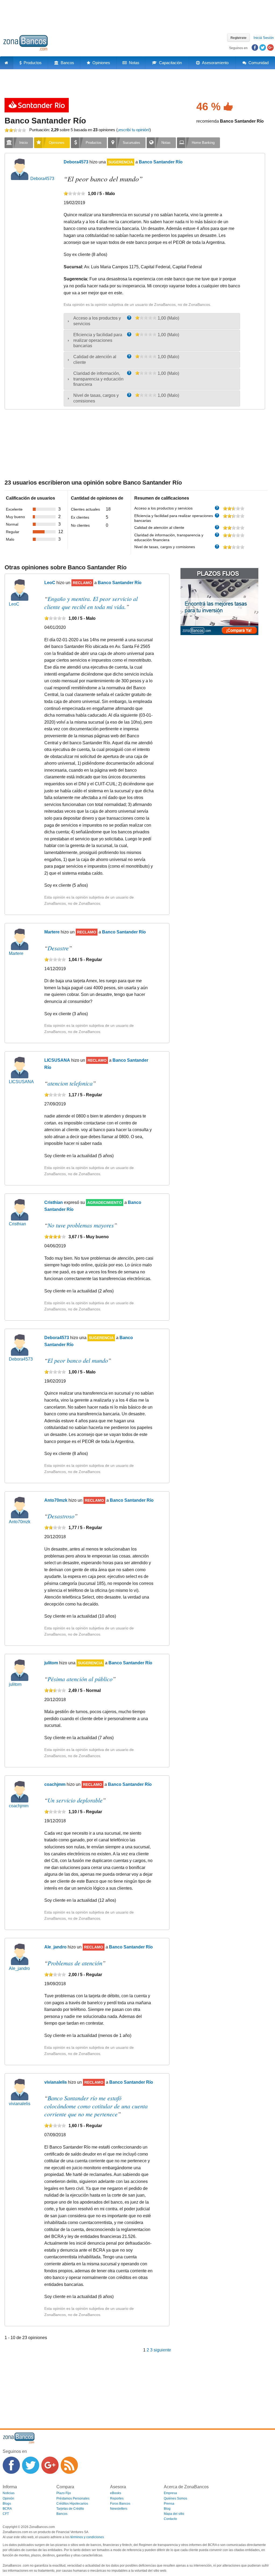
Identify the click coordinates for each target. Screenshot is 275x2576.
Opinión (8, 2498)
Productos (32, 63)
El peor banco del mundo (78, 1360)
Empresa (170, 2493)
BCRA (7, 2509)
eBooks (116, 2493)
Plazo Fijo (64, 2493)
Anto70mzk (20, 1522)
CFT (6, 2514)
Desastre (58, 948)
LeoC (14, 604)
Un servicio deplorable (75, 1800)
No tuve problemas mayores (81, 1225)
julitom (15, 1684)
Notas (133, 63)
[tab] (152, 321)
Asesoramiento (214, 63)
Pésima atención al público (80, 1679)
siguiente (162, 2350)
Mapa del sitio (174, 2514)
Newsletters (119, 2509)
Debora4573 (42, 179)
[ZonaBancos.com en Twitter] (31, 2465)
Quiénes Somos (176, 2498)
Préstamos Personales (73, 2498)
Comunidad (257, 63)
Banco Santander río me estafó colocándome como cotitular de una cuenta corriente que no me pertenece (96, 2106)
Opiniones (100, 63)
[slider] (15, 130)
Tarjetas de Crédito (70, 2509)
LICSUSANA (21, 1082)
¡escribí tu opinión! (134, 130)
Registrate (238, 38)
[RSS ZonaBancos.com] (69, 2465)
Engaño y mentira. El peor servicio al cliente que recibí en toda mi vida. (91, 603)
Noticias (9, 2493)
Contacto (170, 2519)
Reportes (117, 2498)
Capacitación (169, 63)
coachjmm (19, 1806)
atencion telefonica (70, 1083)
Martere (16, 953)
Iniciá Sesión (264, 38)
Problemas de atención (75, 1963)
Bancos (66, 63)
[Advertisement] (137, 15)
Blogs (7, 2504)
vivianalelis (20, 2104)
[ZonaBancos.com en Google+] (50, 2465)
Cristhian (17, 1224)
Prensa (169, 2504)
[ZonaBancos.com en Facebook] (11, 2465)
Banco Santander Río (45, 121)
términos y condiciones (87, 2537)
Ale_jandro (19, 1968)
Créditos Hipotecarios (72, 2504)
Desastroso (61, 1516)
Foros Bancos (120, 2504)
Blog (167, 2509)
